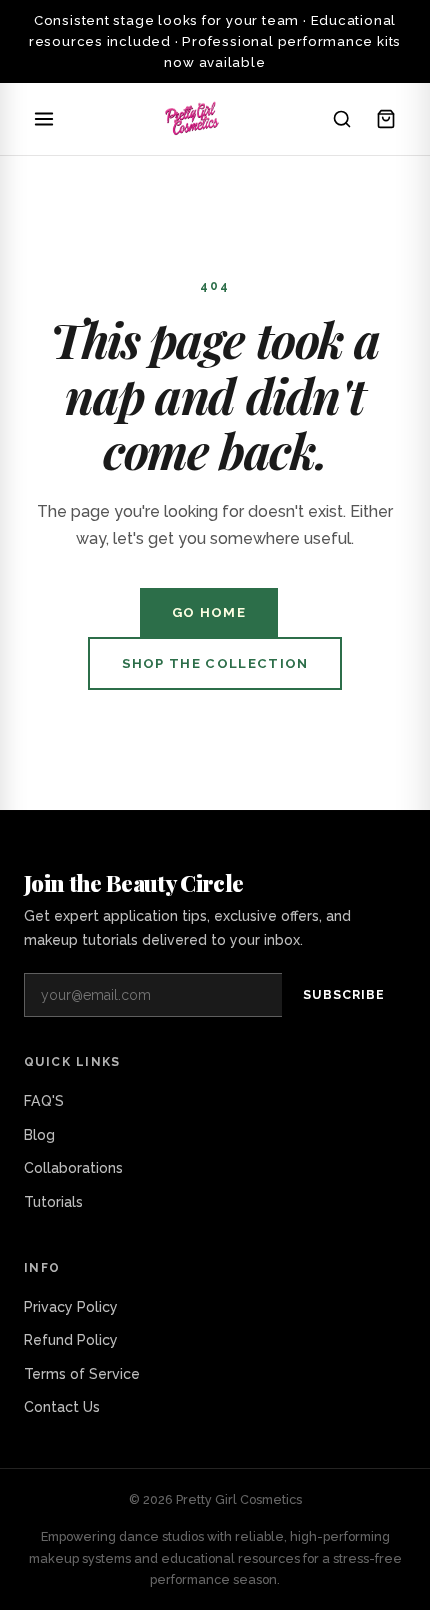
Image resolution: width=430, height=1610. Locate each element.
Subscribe (344, 994)
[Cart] (386, 119)
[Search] (342, 119)
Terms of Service (82, 1374)
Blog (39, 1135)
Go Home (209, 612)
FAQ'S (44, 1101)
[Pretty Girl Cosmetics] (193, 119)
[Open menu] (44, 119)
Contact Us (62, 1407)
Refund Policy (71, 1340)
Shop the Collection (215, 663)
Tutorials (53, 1202)
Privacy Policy (71, 1307)
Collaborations (73, 1168)
